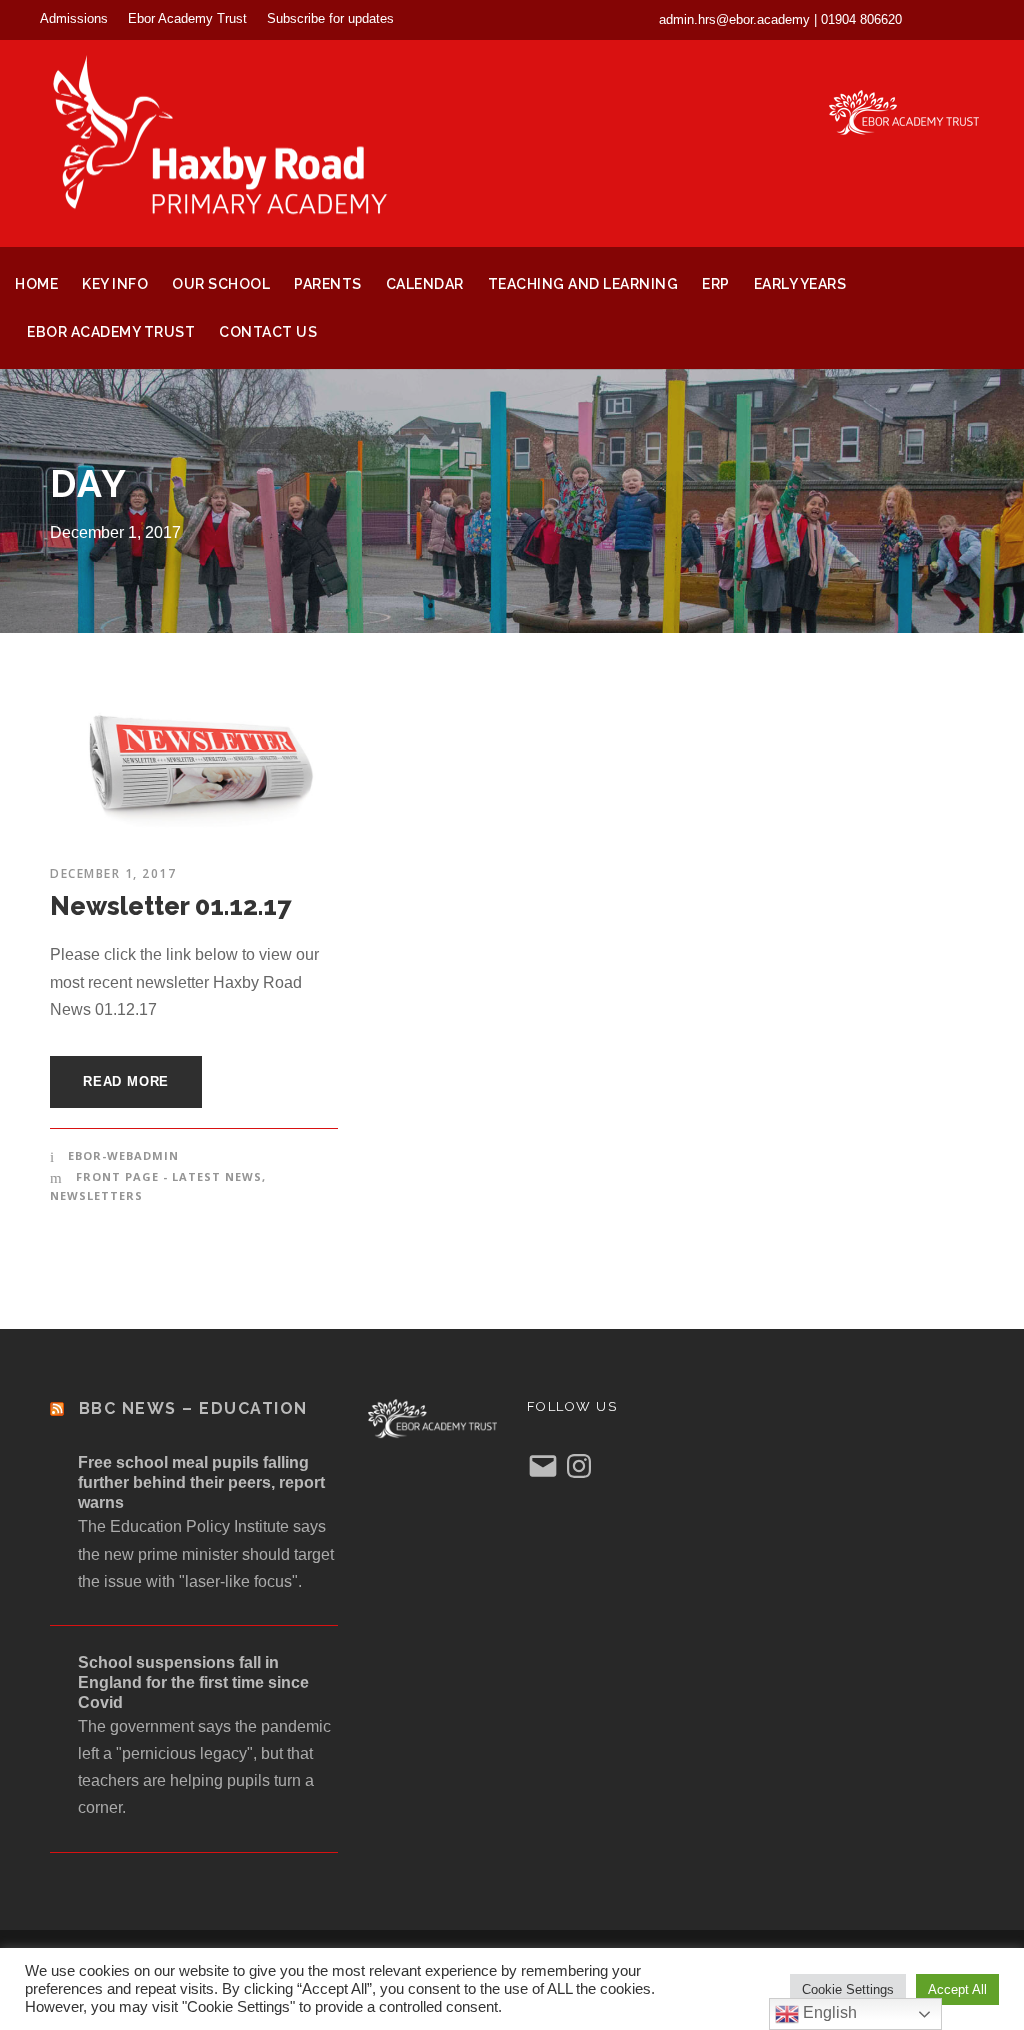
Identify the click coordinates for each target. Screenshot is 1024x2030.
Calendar (425, 284)
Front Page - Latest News (169, 1176)
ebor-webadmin (123, 1155)
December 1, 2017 (113, 873)
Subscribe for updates (330, 18)
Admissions (74, 18)
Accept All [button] (957, 1989)
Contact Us (268, 332)
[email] (942, 19)
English (828, 2012)
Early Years (800, 284)
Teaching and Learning (583, 284)
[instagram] (978, 19)
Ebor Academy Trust (187, 18)
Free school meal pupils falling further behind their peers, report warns (201, 1482)
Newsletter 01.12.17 (170, 906)
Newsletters (96, 1195)
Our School (221, 284)
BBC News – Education (193, 1408)
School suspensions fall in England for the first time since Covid (193, 1682)
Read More (126, 1081)
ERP (716, 284)
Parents (328, 284)
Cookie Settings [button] (848, 1989)
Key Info (115, 284)
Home (36, 284)
